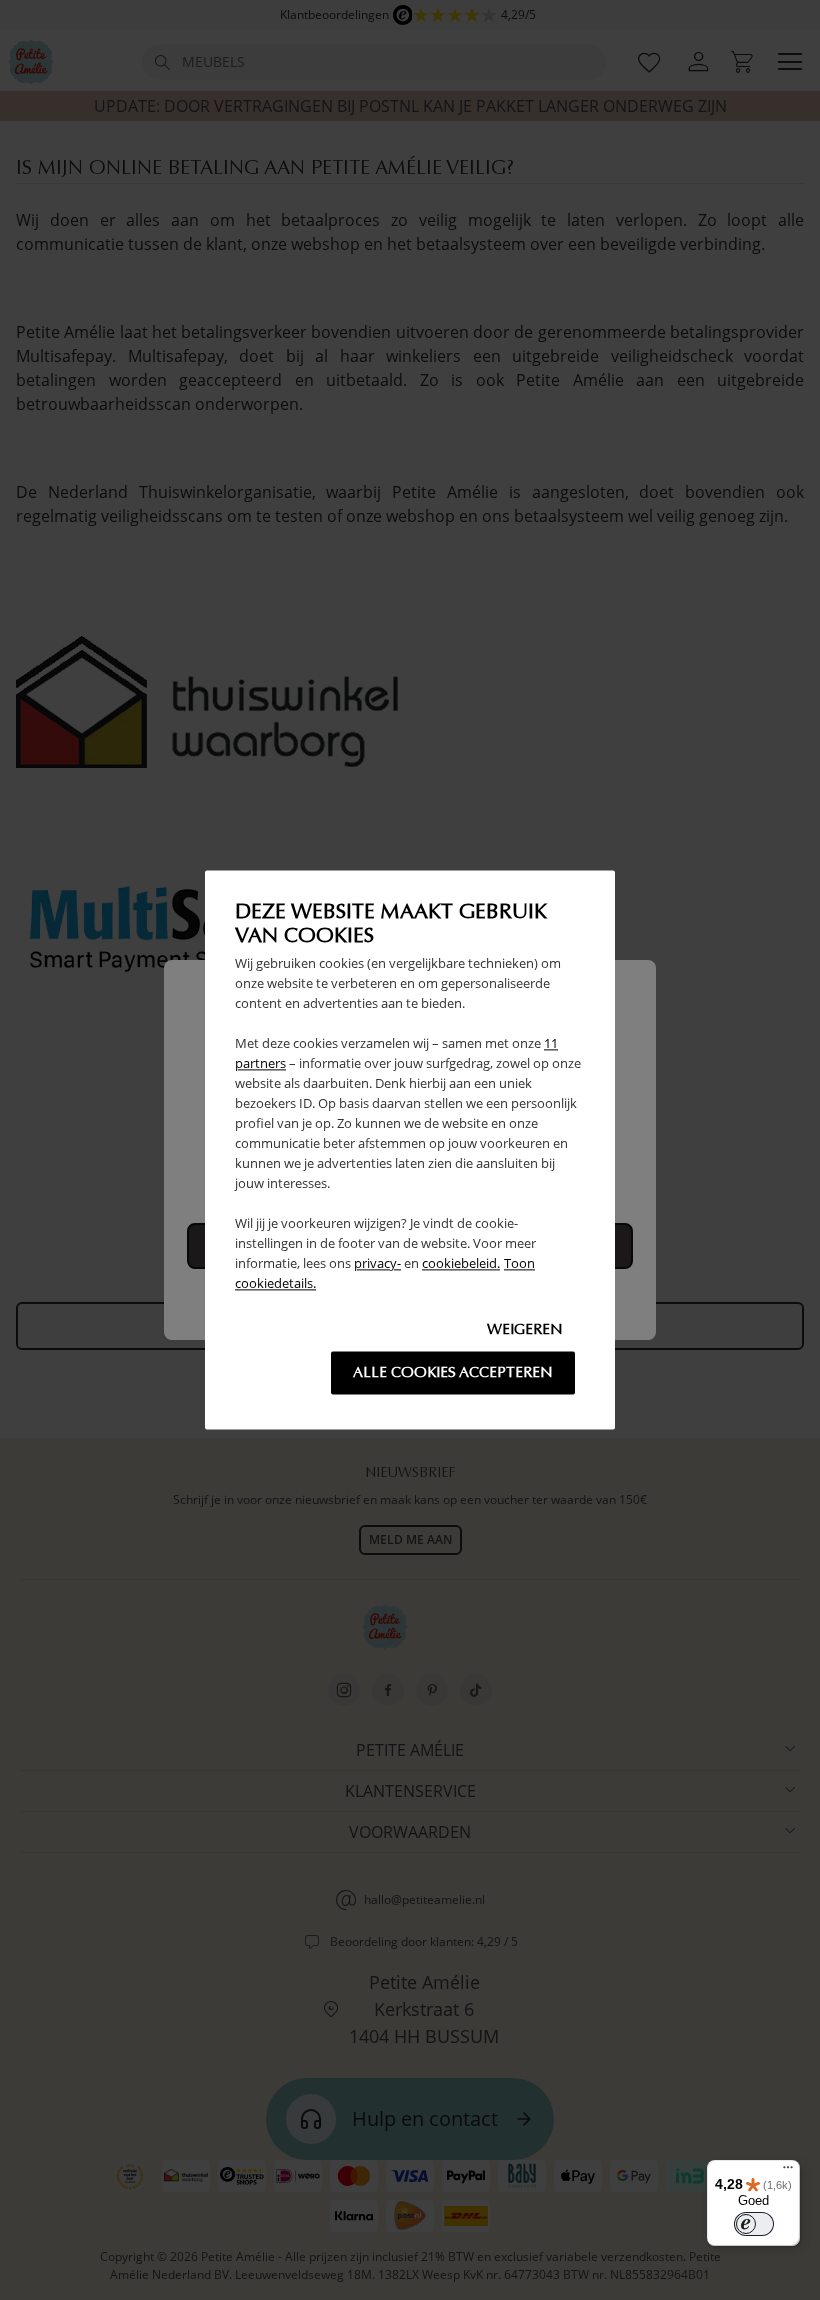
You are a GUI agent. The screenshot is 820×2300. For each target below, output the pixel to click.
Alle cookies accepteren (453, 1373)
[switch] (754, 2224)
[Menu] (788, 2172)
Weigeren (525, 1330)
